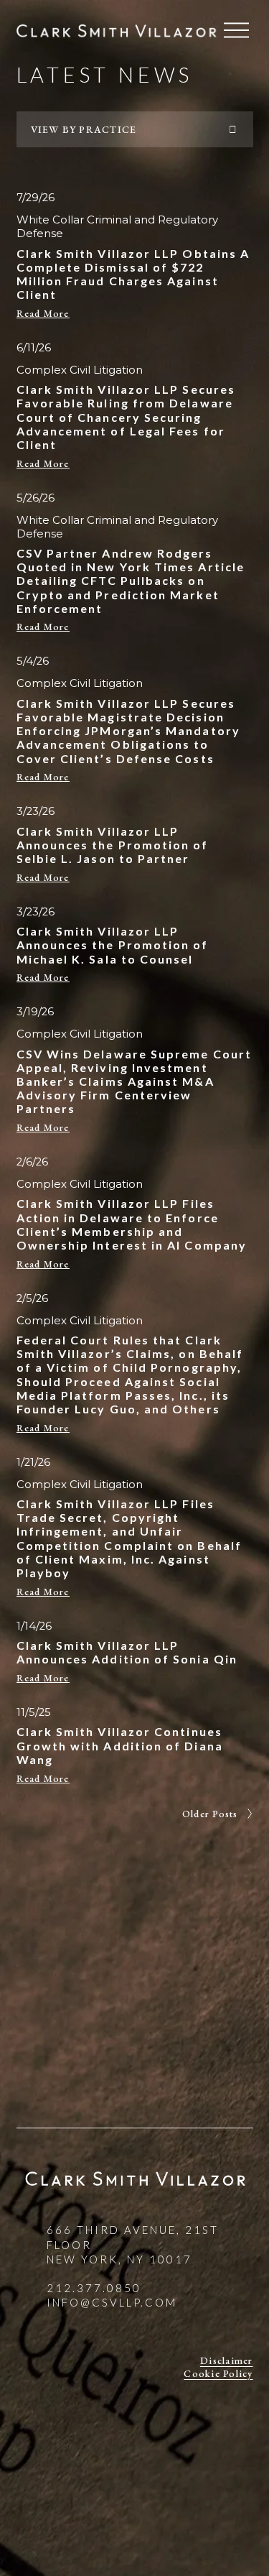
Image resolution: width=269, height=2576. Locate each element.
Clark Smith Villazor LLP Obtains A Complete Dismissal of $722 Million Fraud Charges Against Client (133, 274)
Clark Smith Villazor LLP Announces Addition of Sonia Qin (127, 1652)
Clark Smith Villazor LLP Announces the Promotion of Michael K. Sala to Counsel (113, 945)
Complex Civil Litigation (80, 370)
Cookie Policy (218, 2373)
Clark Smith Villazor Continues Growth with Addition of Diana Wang (120, 1745)
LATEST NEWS (105, 74)
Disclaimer (226, 2360)
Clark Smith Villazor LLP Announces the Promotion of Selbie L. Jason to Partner (113, 845)
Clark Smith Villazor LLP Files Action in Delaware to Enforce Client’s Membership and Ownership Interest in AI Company (132, 1224)
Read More (43, 313)
